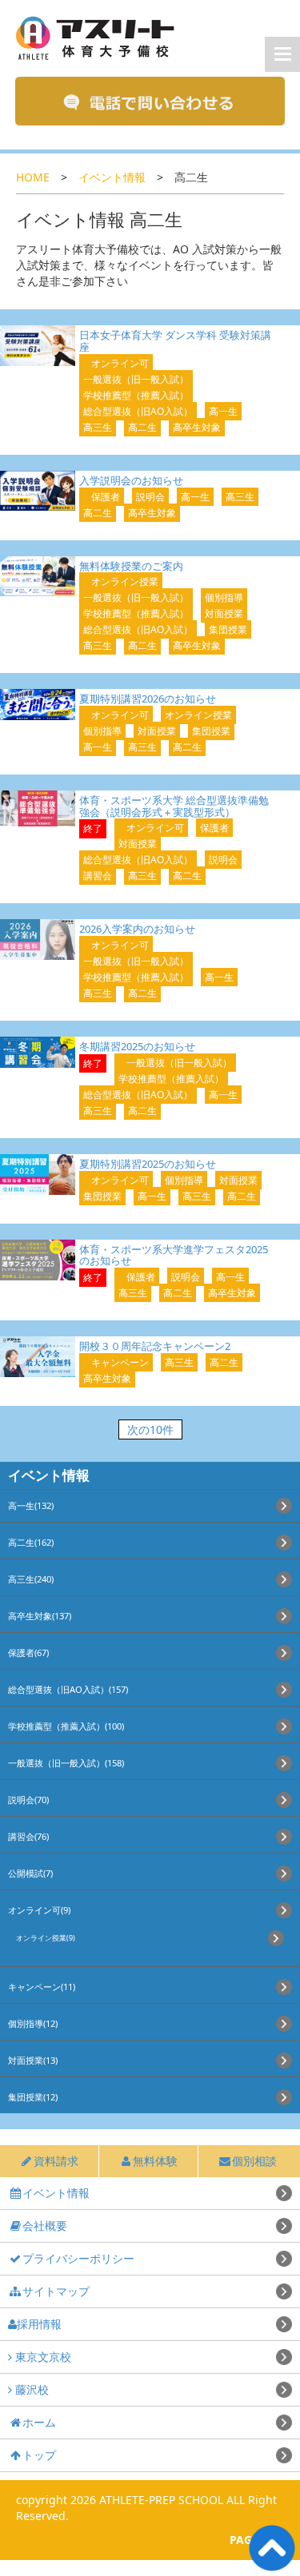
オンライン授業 (125, 581)
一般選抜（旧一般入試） (136, 379)
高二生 (142, 427)
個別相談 (254, 2161)
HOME (33, 177)
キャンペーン (120, 1362)
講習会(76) (28, 1836)
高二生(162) (31, 1542)
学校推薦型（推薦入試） (136, 395)
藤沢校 (30, 2389)
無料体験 (155, 2161)
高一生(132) (31, 1505)
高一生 (223, 411)
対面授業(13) (33, 2060)
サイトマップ (56, 2291)
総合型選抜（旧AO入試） (138, 411)
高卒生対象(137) (40, 1616)
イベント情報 (112, 177)
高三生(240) (31, 1579)
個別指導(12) (33, 2023)
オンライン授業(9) (46, 1938)
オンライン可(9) (39, 1910)
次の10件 (150, 1429)
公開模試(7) (30, 1873)
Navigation (282, 54)
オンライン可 (120, 363)
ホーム (39, 2422)
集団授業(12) (33, 2097)
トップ (39, 2455)
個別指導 (224, 597)
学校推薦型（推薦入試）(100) (66, 1726)
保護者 (106, 497)
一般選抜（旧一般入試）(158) (66, 1763)
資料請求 (56, 2161)
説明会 (150, 497)
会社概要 (45, 2226)
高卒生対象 (197, 427)
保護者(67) (28, 1652)
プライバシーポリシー (78, 2258)
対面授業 (224, 613)
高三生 (98, 427)
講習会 (98, 876)
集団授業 (228, 629)
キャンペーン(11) (42, 1987)
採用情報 (39, 2324)
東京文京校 (42, 2357)
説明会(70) (28, 1800)
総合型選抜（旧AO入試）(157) (68, 1689)
